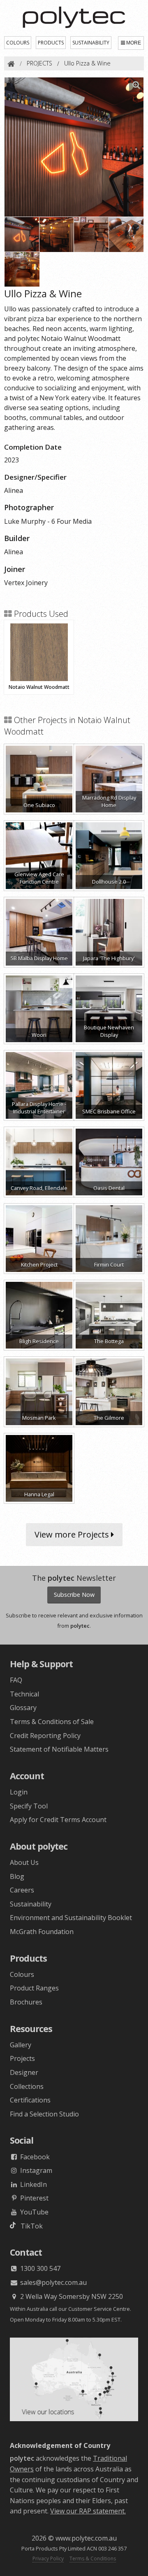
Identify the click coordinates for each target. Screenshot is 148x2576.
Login (19, 1792)
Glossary (23, 1708)
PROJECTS (39, 63)
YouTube (34, 2212)
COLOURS (18, 43)
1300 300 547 (39, 2268)
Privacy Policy (48, 2558)
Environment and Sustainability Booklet (71, 1918)
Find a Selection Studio (44, 2114)
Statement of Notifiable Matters (59, 1749)
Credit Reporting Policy (45, 1736)
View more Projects (73, 1534)
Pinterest (34, 2198)
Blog (17, 1876)
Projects (22, 2058)
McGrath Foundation (42, 1932)
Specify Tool (29, 1806)
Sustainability (31, 1904)
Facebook (34, 2157)
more (134, 43)
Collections (27, 2086)
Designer (24, 2072)
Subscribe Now (74, 1595)
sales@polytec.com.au (53, 2282)
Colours (22, 1974)
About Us (24, 1862)
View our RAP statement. (88, 2511)
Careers (22, 1890)
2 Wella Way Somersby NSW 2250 (71, 2296)
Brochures (26, 2002)
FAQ (16, 1680)
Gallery (21, 2045)
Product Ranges (34, 1988)
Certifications (30, 2100)
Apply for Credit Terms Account (58, 1820)
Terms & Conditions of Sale (52, 1722)
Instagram (35, 2170)
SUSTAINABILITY (91, 43)
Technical (24, 1694)
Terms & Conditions (93, 2558)
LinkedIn (33, 2184)
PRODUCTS (51, 43)
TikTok (29, 2226)
